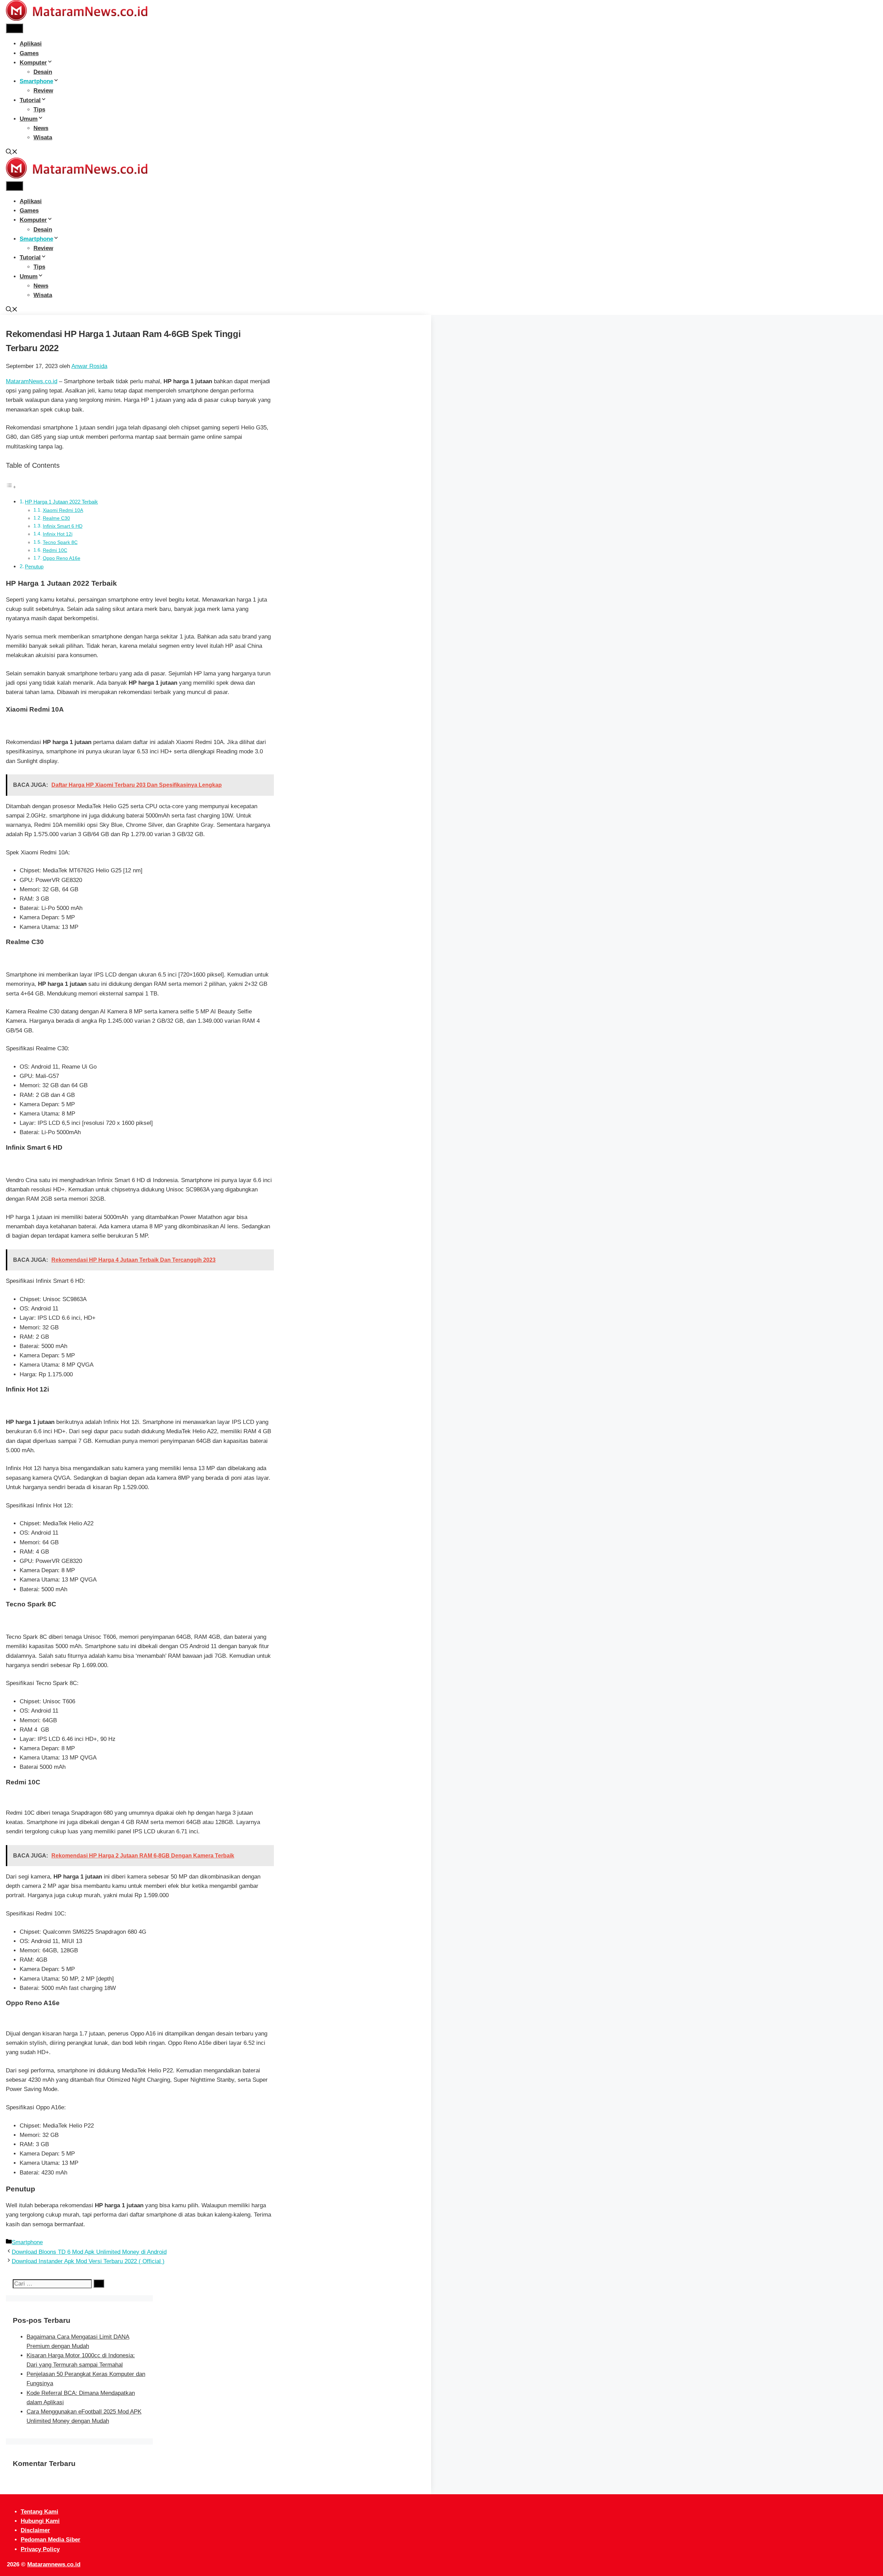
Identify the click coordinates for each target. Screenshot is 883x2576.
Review (43, 91)
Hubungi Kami (40, 2521)
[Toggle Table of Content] (11, 487)
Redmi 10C (55, 550)
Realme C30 (56, 518)
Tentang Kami (39, 2512)
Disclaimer (35, 2530)
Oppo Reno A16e (62, 558)
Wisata (43, 137)
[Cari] (99, 2283)
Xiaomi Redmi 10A (63, 510)
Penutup (34, 567)
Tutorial (30, 100)
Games (29, 53)
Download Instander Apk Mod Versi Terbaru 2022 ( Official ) (88, 2261)
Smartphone (36, 81)
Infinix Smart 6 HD (63, 526)
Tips (39, 110)
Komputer (33, 63)
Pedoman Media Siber (51, 2540)
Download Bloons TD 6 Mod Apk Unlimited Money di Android (89, 2252)
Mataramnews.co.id (54, 2564)
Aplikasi (31, 44)
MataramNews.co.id (32, 381)
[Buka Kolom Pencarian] (12, 153)
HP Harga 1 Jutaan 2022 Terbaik (61, 502)
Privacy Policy (40, 2549)
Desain (43, 72)
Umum (29, 119)
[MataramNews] (77, 19)
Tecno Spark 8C (60, 542)
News (41, 128)
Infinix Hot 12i (58, 534)
